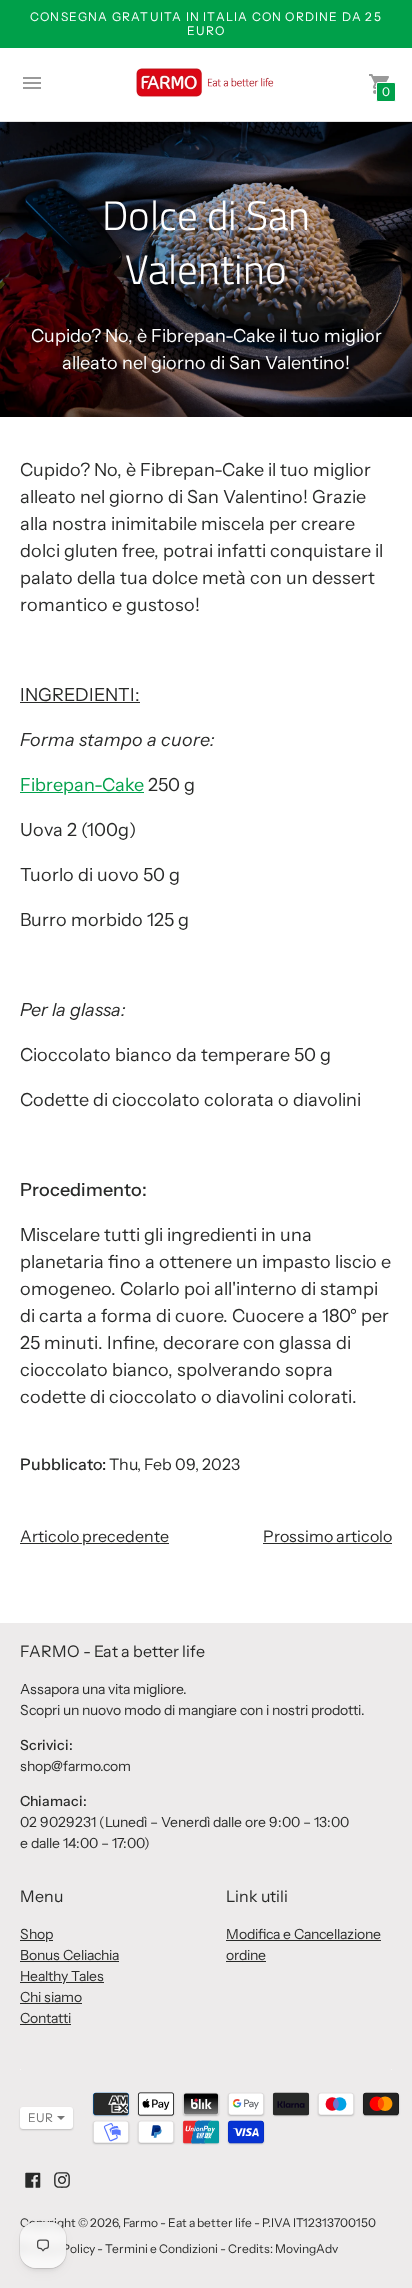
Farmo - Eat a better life (187, 2222)
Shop (36, 1934)
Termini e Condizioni (161, 2248)
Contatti (45, 2018)
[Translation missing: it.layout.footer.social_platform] (33, 2178)
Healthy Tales (62, 1976)
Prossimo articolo (327, 1536)
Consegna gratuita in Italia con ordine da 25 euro (206, 23)
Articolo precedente (94, 1536)
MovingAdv (306, 2248)
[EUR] (36, 2118)
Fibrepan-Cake (82, 785)
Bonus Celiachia (69, 1955)
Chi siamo (51, 1997)
